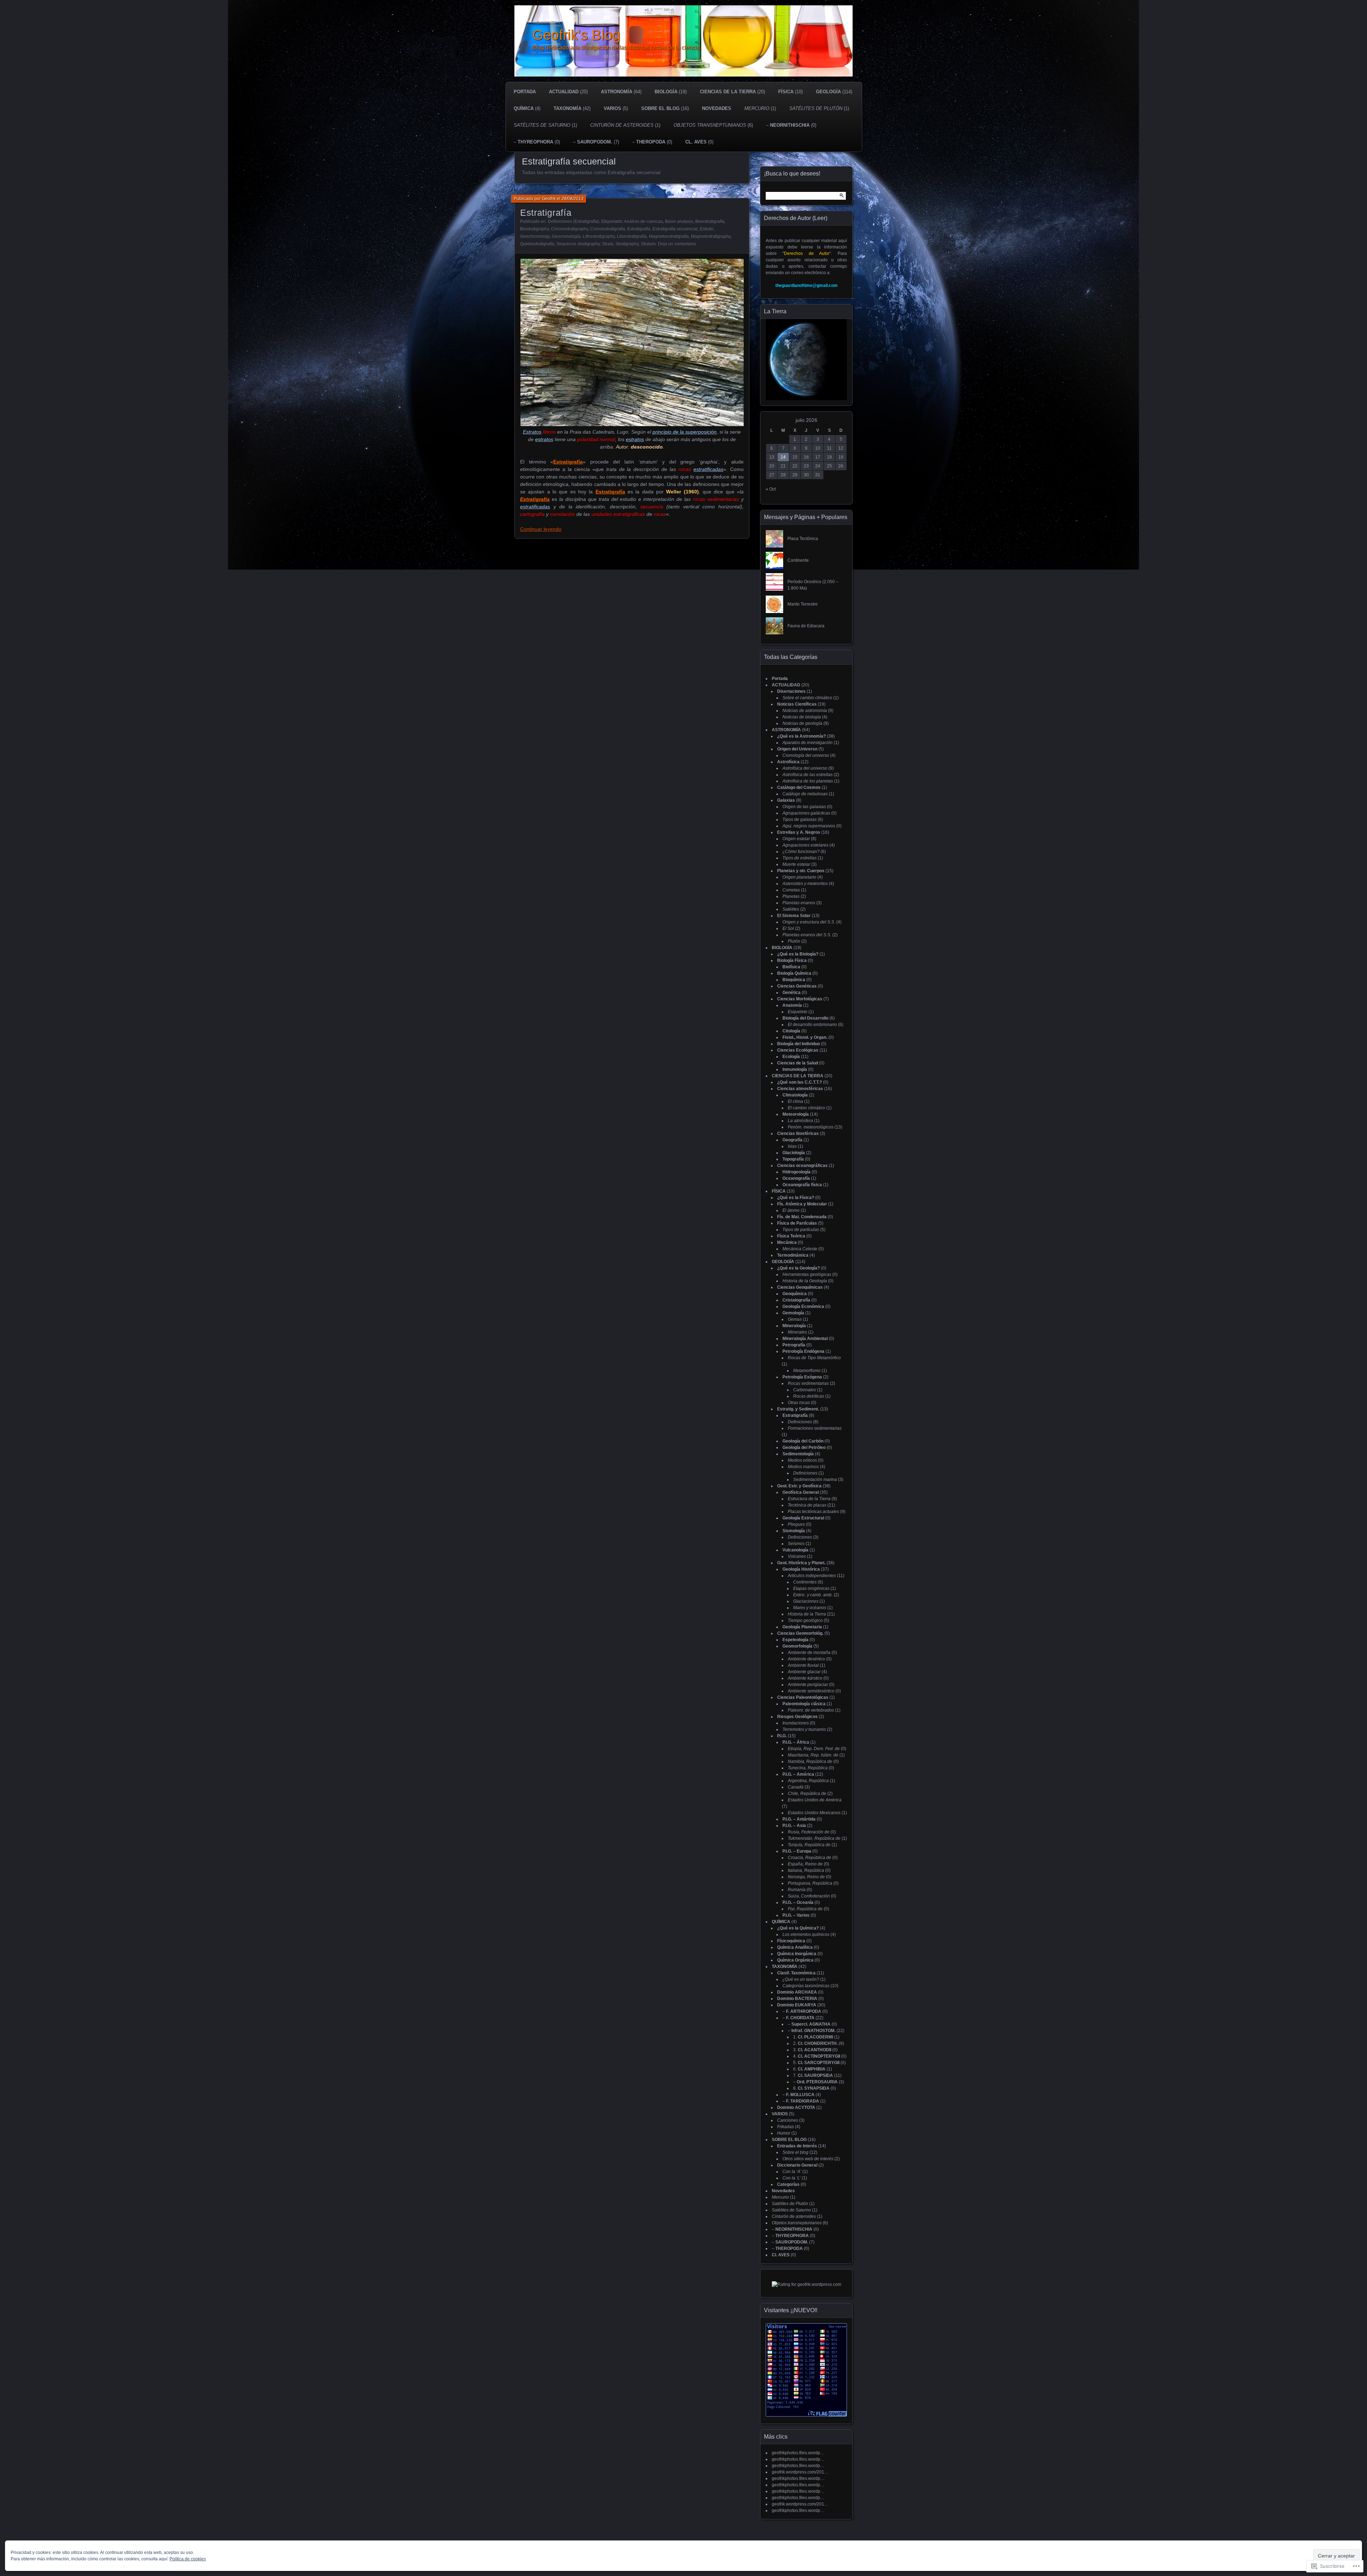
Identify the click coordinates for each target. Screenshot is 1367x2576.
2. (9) (819, 2043)
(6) (713, 125)
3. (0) (815, 2050)
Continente (798, 560)
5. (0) (819, 2063)
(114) (834, 92)
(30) (801, 2005)
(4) (527, 108)
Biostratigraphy (535, 229)
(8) (789, 800)
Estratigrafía (546, 213)
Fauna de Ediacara (806, 626)
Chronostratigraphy (570, 229)
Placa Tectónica (803, 539)
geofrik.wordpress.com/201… (800, 2472)
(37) (806, 1569)
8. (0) (815, 2088)
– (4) (802, 2095)
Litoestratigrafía (632, 236)
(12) (793, 762)
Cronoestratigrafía (608, 229)
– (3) (819, 2082)
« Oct (771, 489)
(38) (806, 736)
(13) (798, 916)
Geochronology (535, 236)
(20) (568, 92)
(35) (805, 1492)
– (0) (791, 125)
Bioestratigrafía (710, 221)
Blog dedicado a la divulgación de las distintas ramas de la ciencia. (617, 48)
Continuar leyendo (541, 529)
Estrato (707, 229)
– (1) (804, 2101)
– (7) (596, 142)
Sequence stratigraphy (578, 244)
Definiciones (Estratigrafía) (573, 221)
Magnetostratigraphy (711, 236)
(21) (811, 1505)
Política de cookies (188, 2559)
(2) (811, 775)
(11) (802, 1050)
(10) (790, 92)
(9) (808, 711)
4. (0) (820, 2056)
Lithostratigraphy (599, 236)
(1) (760, 108)
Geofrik (549, 199)
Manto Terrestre (803, 604)
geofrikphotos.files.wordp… (798, 2453)
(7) (803, 999)
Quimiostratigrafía (537, 244)
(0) (699, 142)
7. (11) (817, 2075)
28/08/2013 (572, 199)
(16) (665, 108)
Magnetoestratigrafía (669, 236)
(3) (800, 864)
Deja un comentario (677, 244)
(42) (572, 108)
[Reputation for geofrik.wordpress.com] (806, 2284)
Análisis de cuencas (643, 221)
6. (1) (813, 2069)
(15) (805, 871)
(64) (621, 92)
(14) (800, 1114)
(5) (616, 108)
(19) (671, 92)
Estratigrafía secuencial (675, 229)
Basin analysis (679, 221)
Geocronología (566, 236)
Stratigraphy (627, 244)
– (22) (803, 2018)
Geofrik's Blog (576, 35)
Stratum (648, 244)
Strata (608, 244)
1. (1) (816, 2037)
